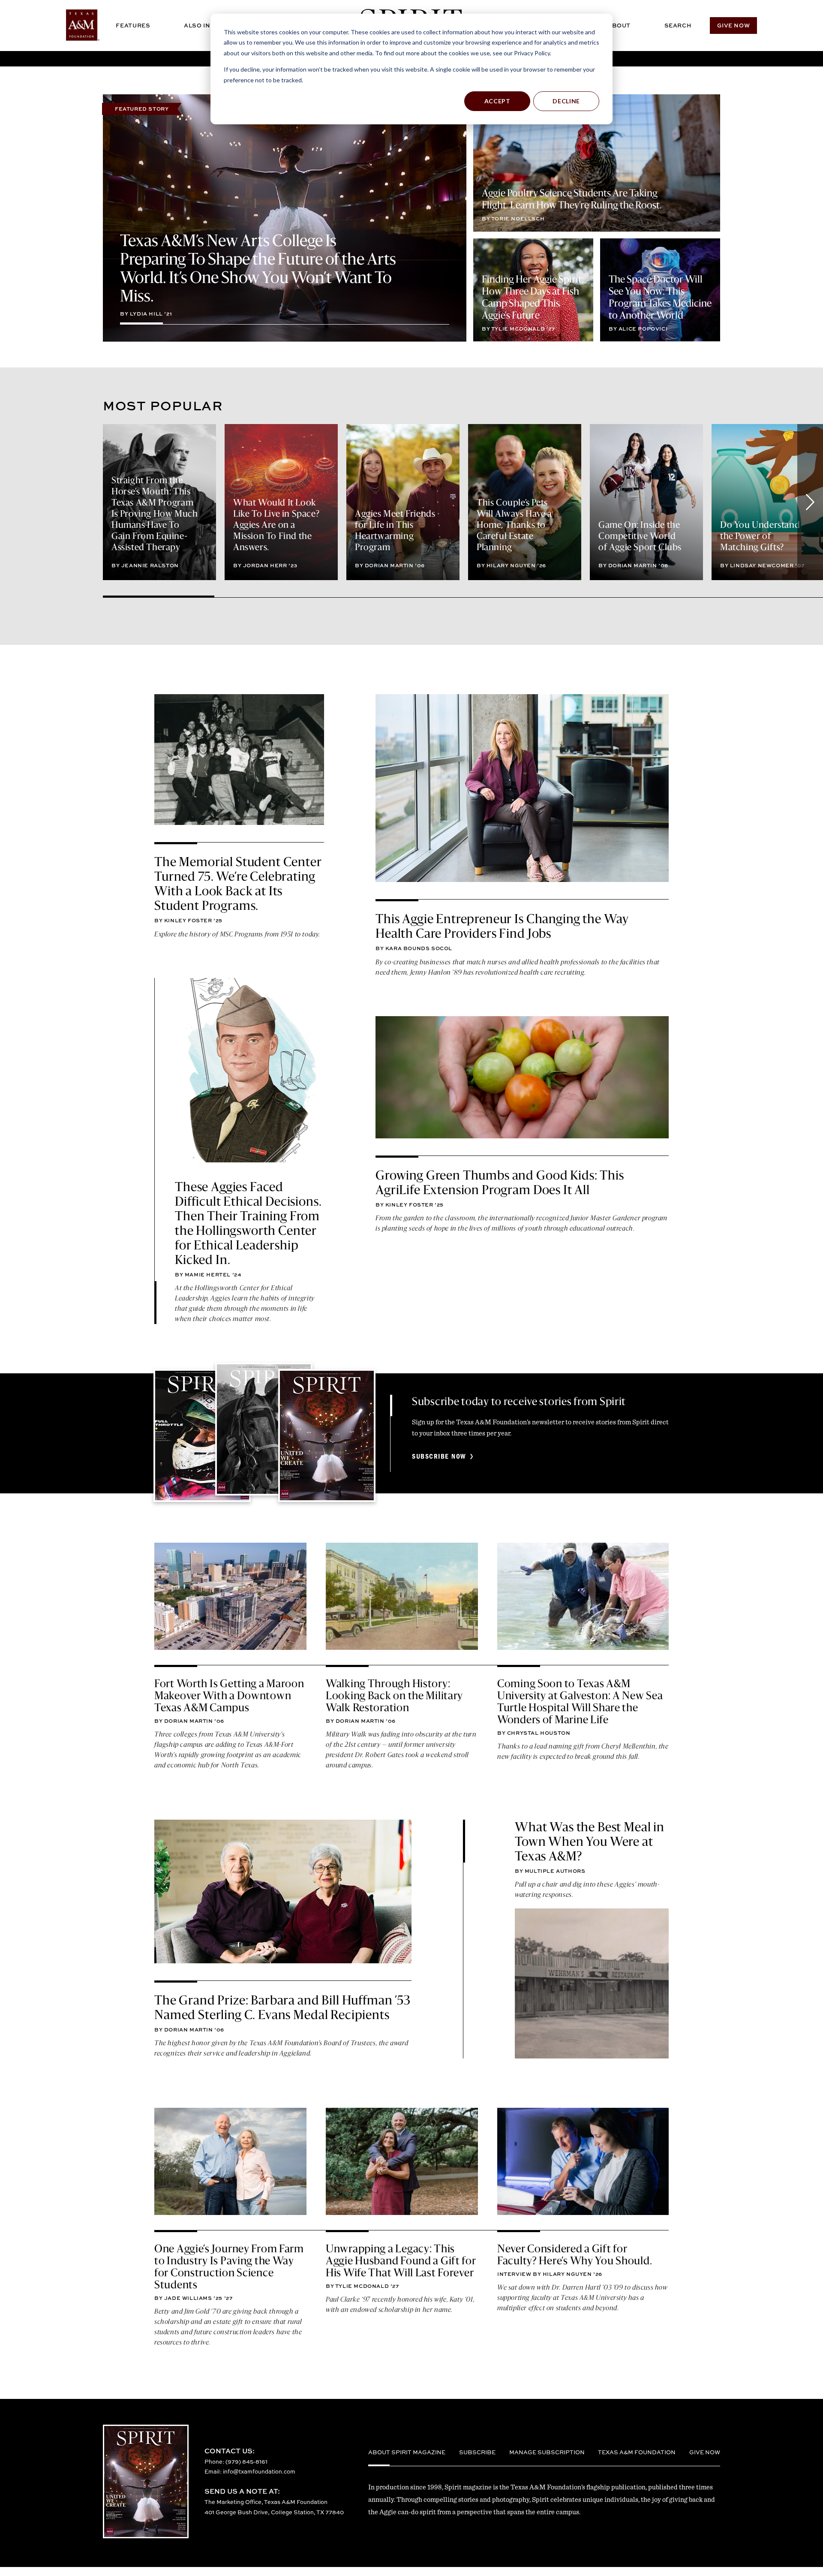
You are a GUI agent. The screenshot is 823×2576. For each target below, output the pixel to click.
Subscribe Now (439, 1457)
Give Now (733, 25)
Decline (566, 101)
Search (678, 25)
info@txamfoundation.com (259, 2471)
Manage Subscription (547, 2452)
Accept (497, 101)
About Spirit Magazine (407, 2452)
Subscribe (477, 2452)
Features (133, 25)
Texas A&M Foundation (637, 2452)
